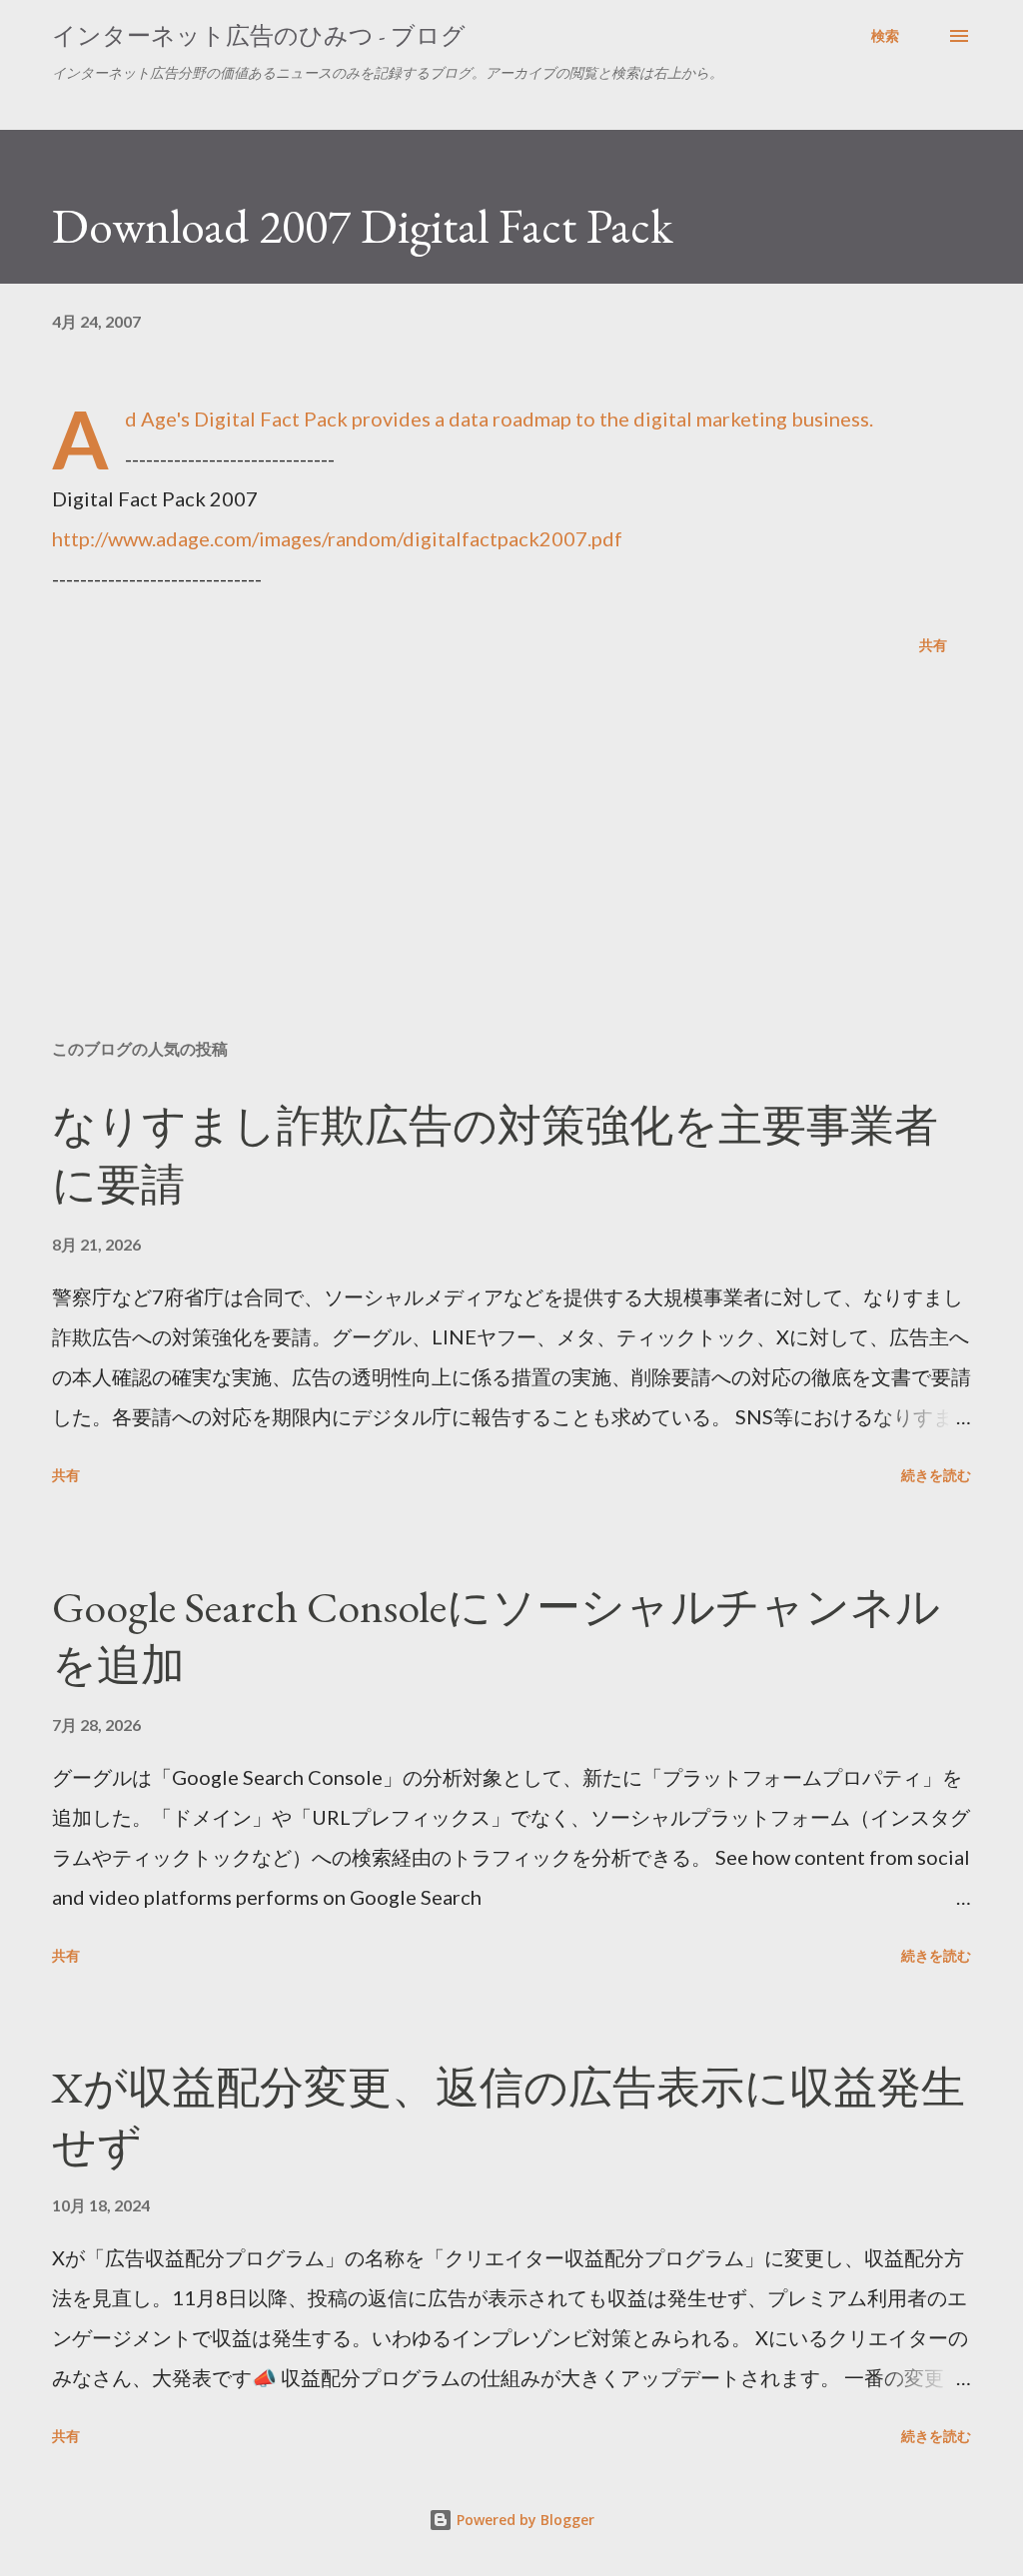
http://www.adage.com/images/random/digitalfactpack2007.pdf (337, 538)
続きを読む (936, 1475)
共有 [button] (933, 645)
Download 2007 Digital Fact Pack (363, 226)
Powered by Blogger (523, 2520)
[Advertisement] (511, 867)
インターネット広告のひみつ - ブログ (259, 35)
